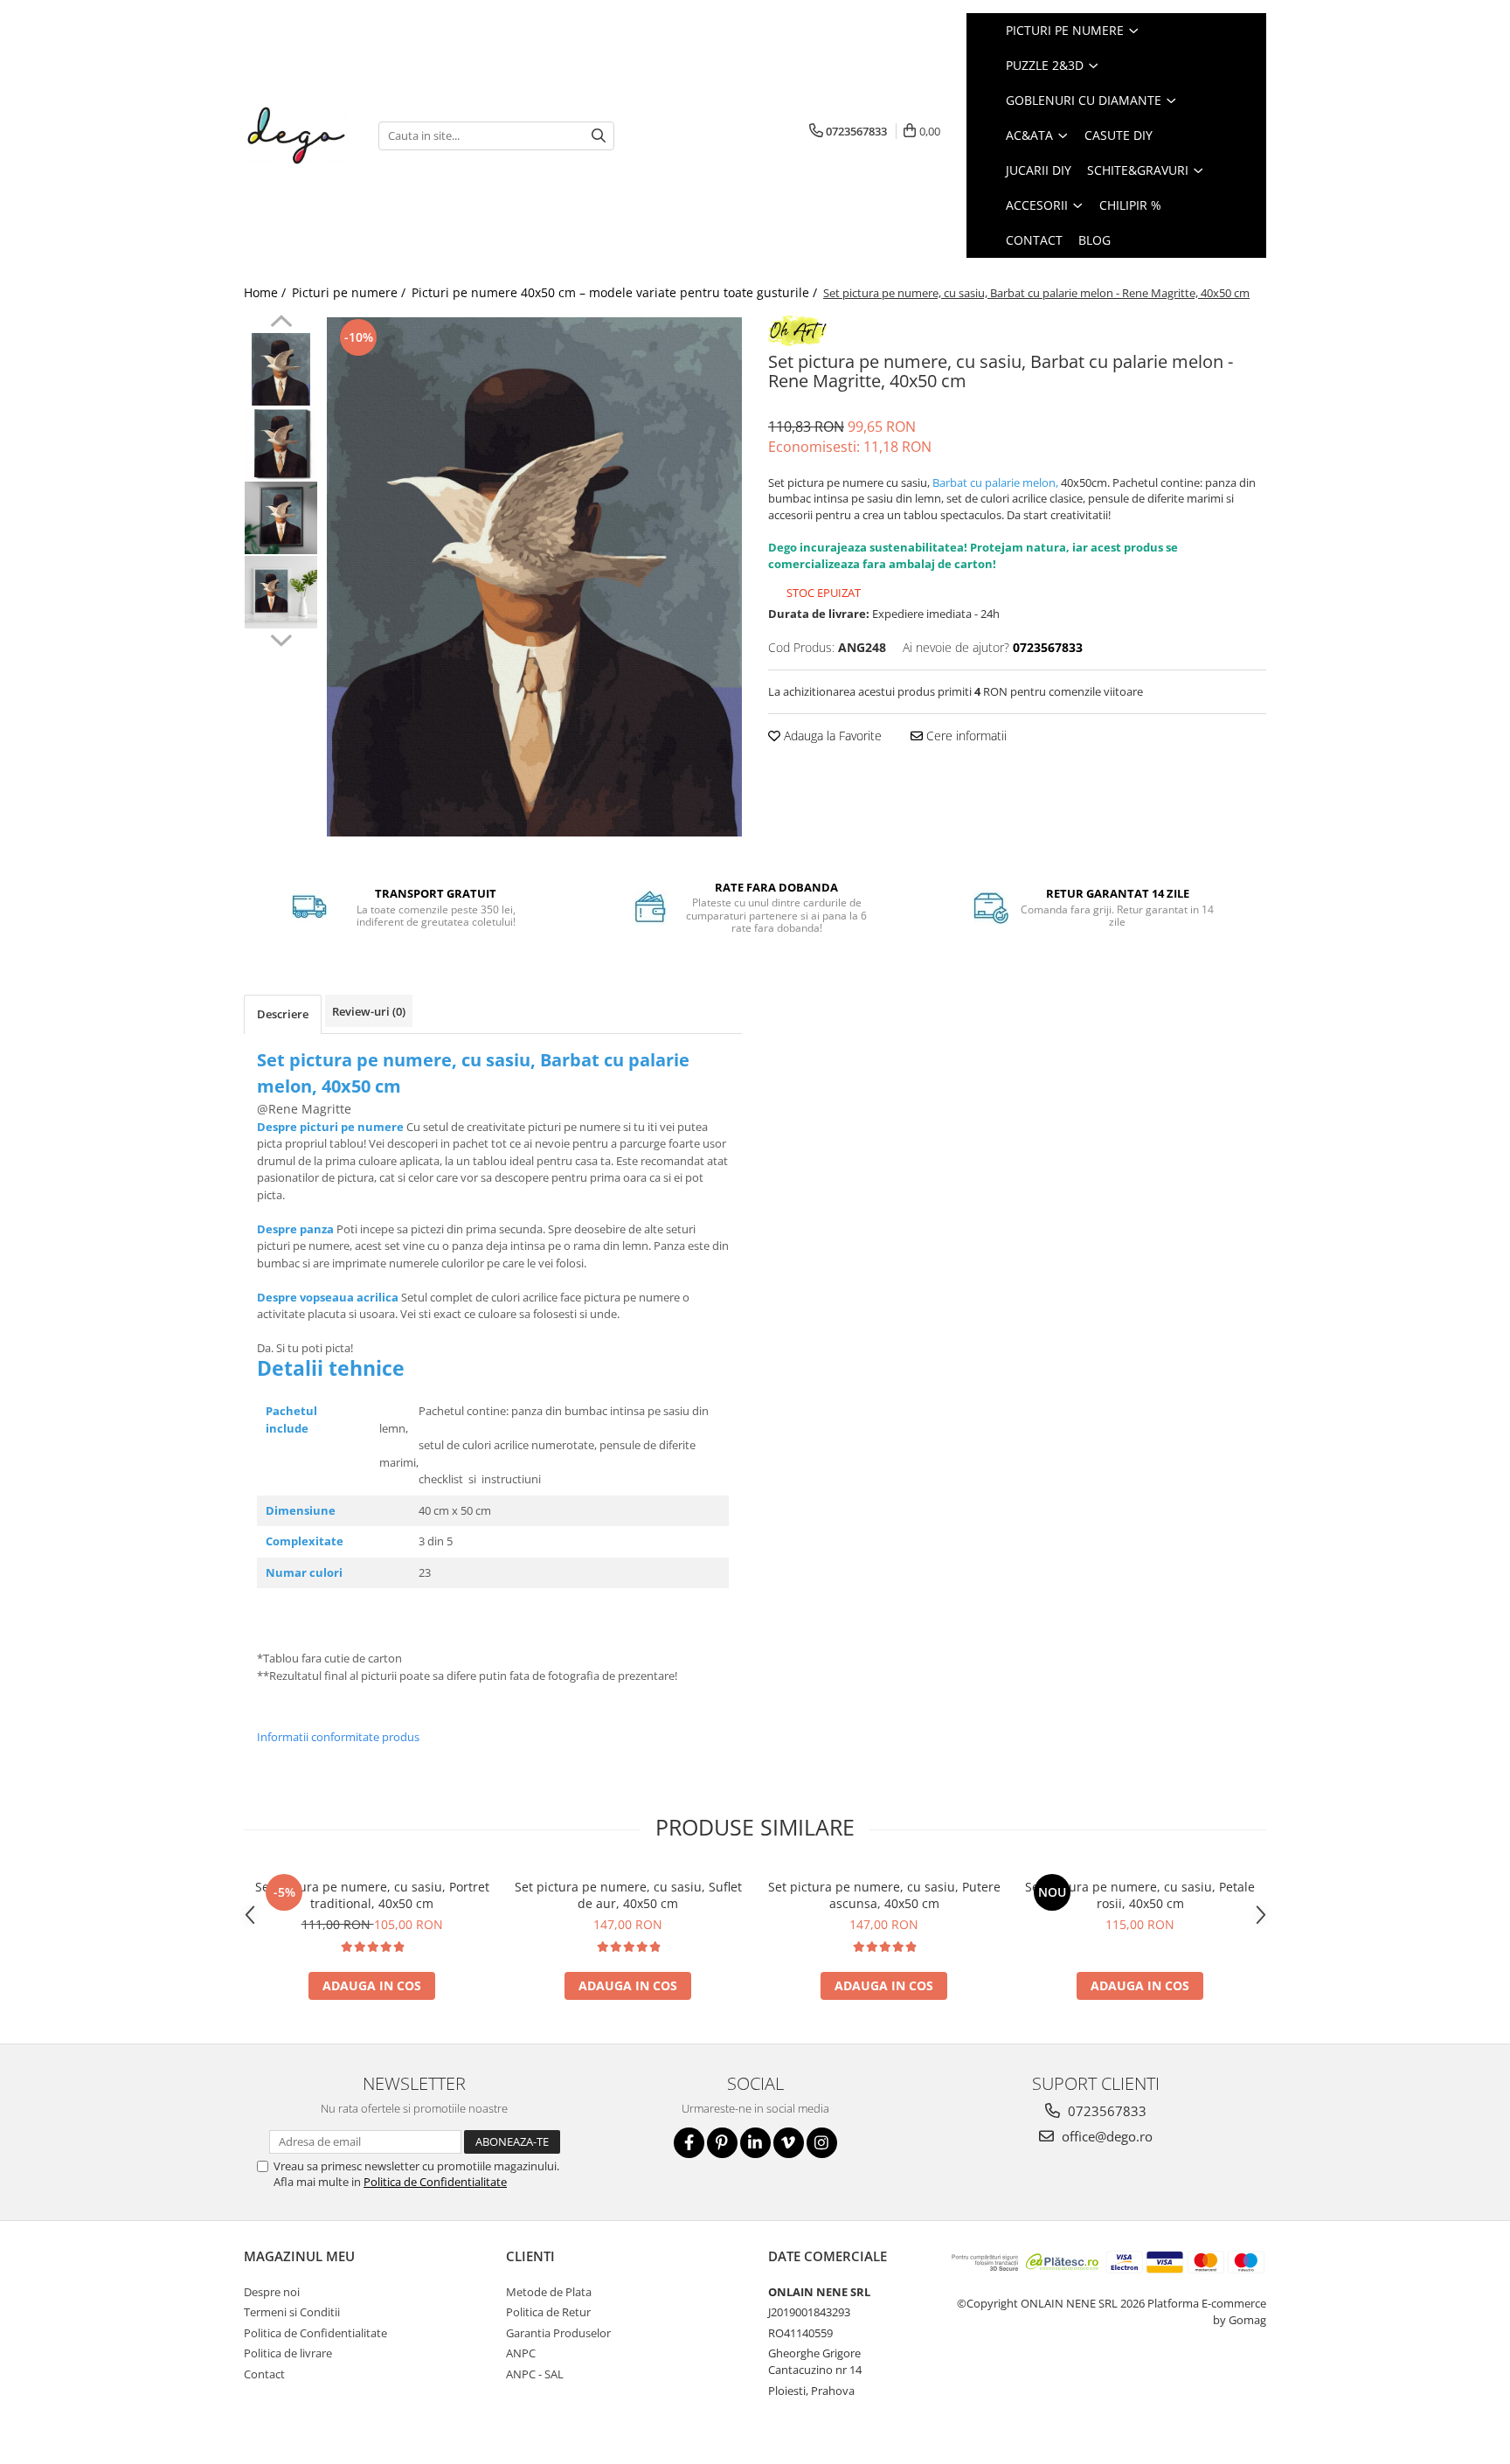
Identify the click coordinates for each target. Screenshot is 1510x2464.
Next (281, 638)
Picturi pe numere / (350, 292)
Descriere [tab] (283, 1014)
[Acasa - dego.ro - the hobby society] (298, 135)
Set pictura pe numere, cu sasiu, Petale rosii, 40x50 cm (1140, 1895)
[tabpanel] (534, 577)
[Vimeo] (789, 2143)
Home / (267, 292)
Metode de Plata (549, 2292)
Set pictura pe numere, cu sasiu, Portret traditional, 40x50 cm (372, 1895)
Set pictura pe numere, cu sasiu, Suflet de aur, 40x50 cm (628, 1895)
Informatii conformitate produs (338, 1737)
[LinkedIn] (755, 2143)
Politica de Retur (548, 2312)
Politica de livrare (288, 2353)
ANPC (521, 2353)
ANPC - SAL (535, 2374)
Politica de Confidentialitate (435, 2182)
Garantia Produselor (558, 2333)
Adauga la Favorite (831, 736)
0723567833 (1105, 2111)
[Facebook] (689, 2143)
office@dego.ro (1105, 2136)
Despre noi (272, 2292)
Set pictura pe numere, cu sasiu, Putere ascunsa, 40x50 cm (884, 1895)
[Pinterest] (722, 2143)
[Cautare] (599, 136)
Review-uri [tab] (369, 1011)
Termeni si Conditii (292, 2312)
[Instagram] (822, 2143)
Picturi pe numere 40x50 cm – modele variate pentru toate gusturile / (616, 292)
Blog (1094, 240)
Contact (264, 2374)
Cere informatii (965, 736)
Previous (281, 323)
